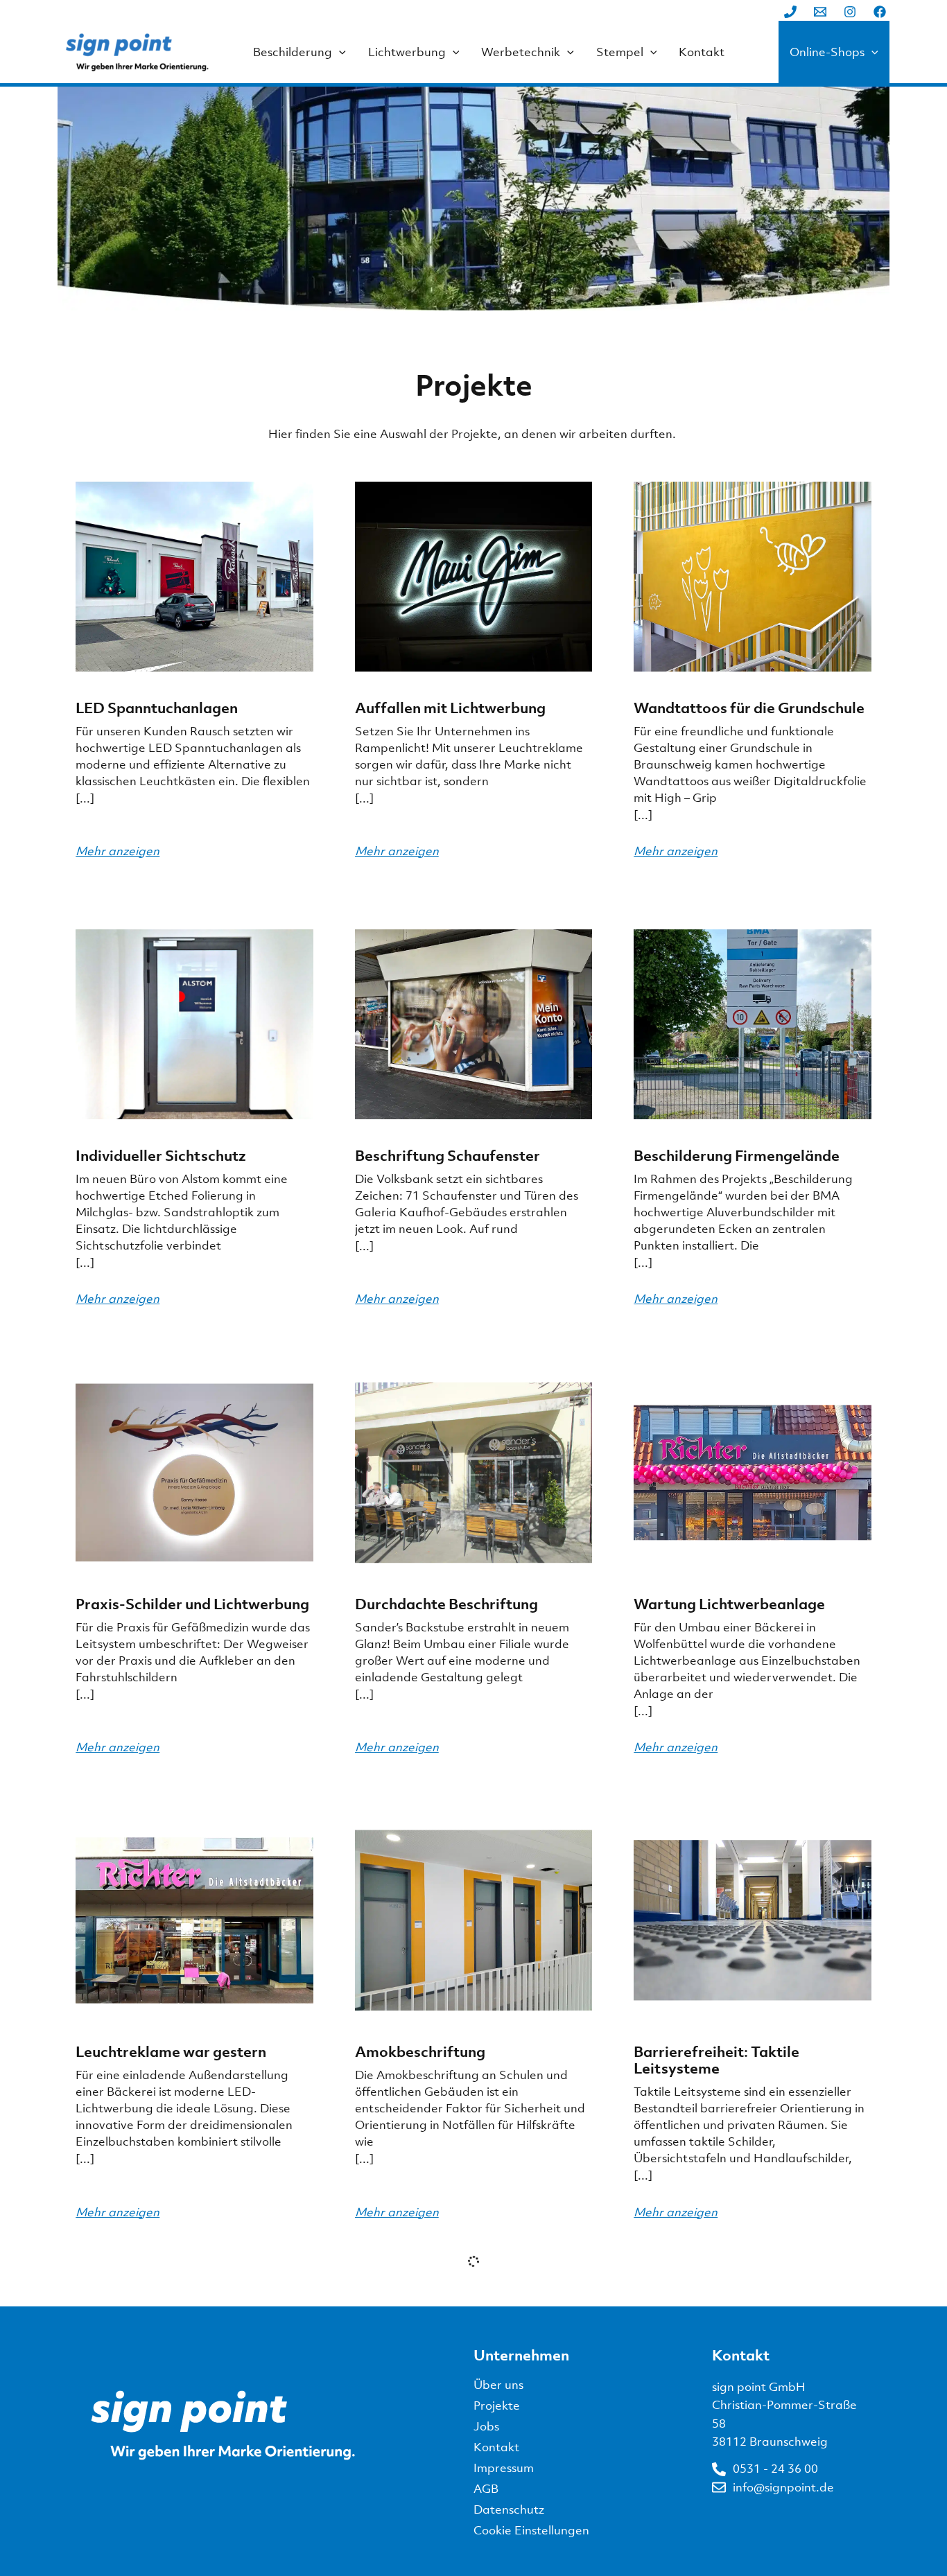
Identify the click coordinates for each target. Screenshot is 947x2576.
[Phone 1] (790, 12)
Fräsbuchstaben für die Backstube (473, 2516)
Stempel (620, 52)
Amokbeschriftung (420, 2051)
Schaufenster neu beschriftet (734, 2516)
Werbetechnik (521, 52)
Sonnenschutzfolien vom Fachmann (160, 2525)
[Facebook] (880, 12)
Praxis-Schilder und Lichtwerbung (192, 1604)
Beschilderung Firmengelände (737, 1155)
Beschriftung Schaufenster (448, 1155)
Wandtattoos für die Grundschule (749, 708)
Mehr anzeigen (118, 851)
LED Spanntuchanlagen (157, 708)
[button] (339, 52)
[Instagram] (850, 12)
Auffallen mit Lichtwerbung (450, 708)
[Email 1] (820, 12)
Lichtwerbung (407, 52)
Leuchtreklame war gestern (171, 2051)
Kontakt (702, 52)
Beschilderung (293, 52)
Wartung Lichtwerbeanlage (729, 1604)
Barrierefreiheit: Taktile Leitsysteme (716, 2060)
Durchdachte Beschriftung (446, 1604)
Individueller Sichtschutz (161, 1155)
